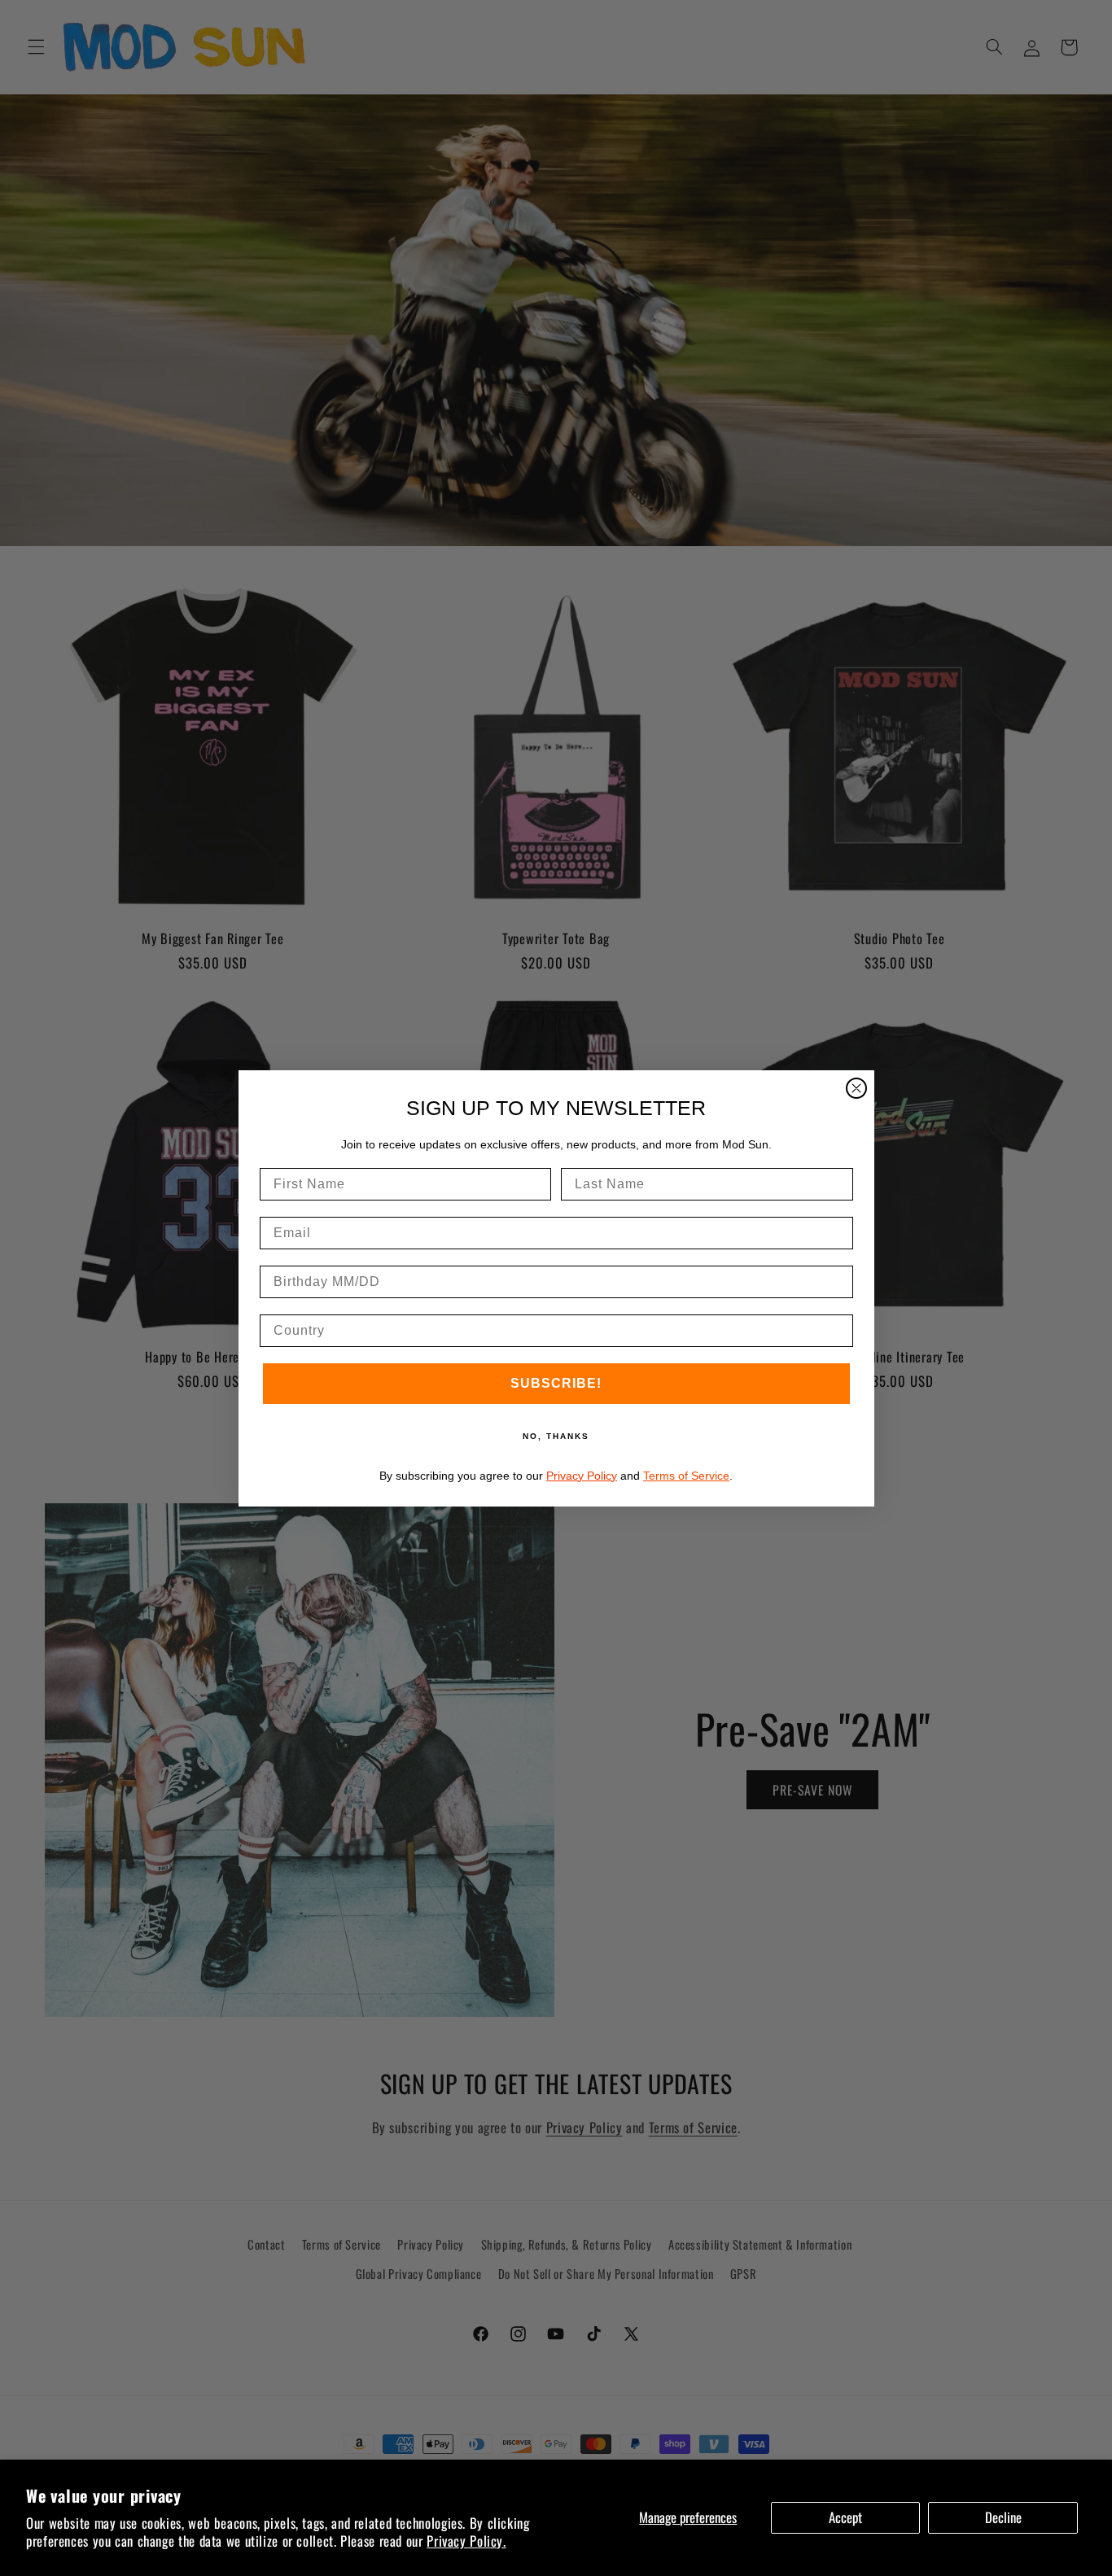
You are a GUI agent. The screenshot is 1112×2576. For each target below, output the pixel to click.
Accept (845, 2517)
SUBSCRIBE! (556, 1383)
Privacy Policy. (466, 2541)
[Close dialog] (856, 1088)
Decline (1003, 2517)
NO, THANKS (556, 1436)
